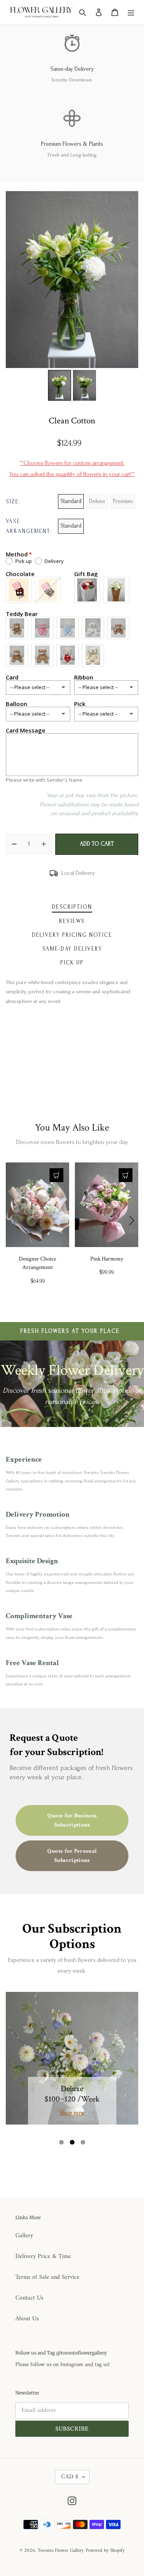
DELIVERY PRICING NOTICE (72, 935)
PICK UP (72, 963)
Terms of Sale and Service (47, 2277)
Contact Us (29, 2298)
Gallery (24, 2236)
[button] (61, 2142)
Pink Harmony (107, 1259)
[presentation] (12, 1221)
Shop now (72, 2113)
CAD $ (70, 2477)
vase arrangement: (29, 526)
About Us (27, 2319)
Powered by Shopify (105, 2550)
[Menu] (131, 12)
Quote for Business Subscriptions (72, 1821)
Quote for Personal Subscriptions (72, 1856)
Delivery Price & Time (43, 2256)
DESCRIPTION (72, 907)
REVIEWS (72, 921)
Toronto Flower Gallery (61, 2550)
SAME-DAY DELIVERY (72, 949)
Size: (13, 502)
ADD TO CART (97, 844)
